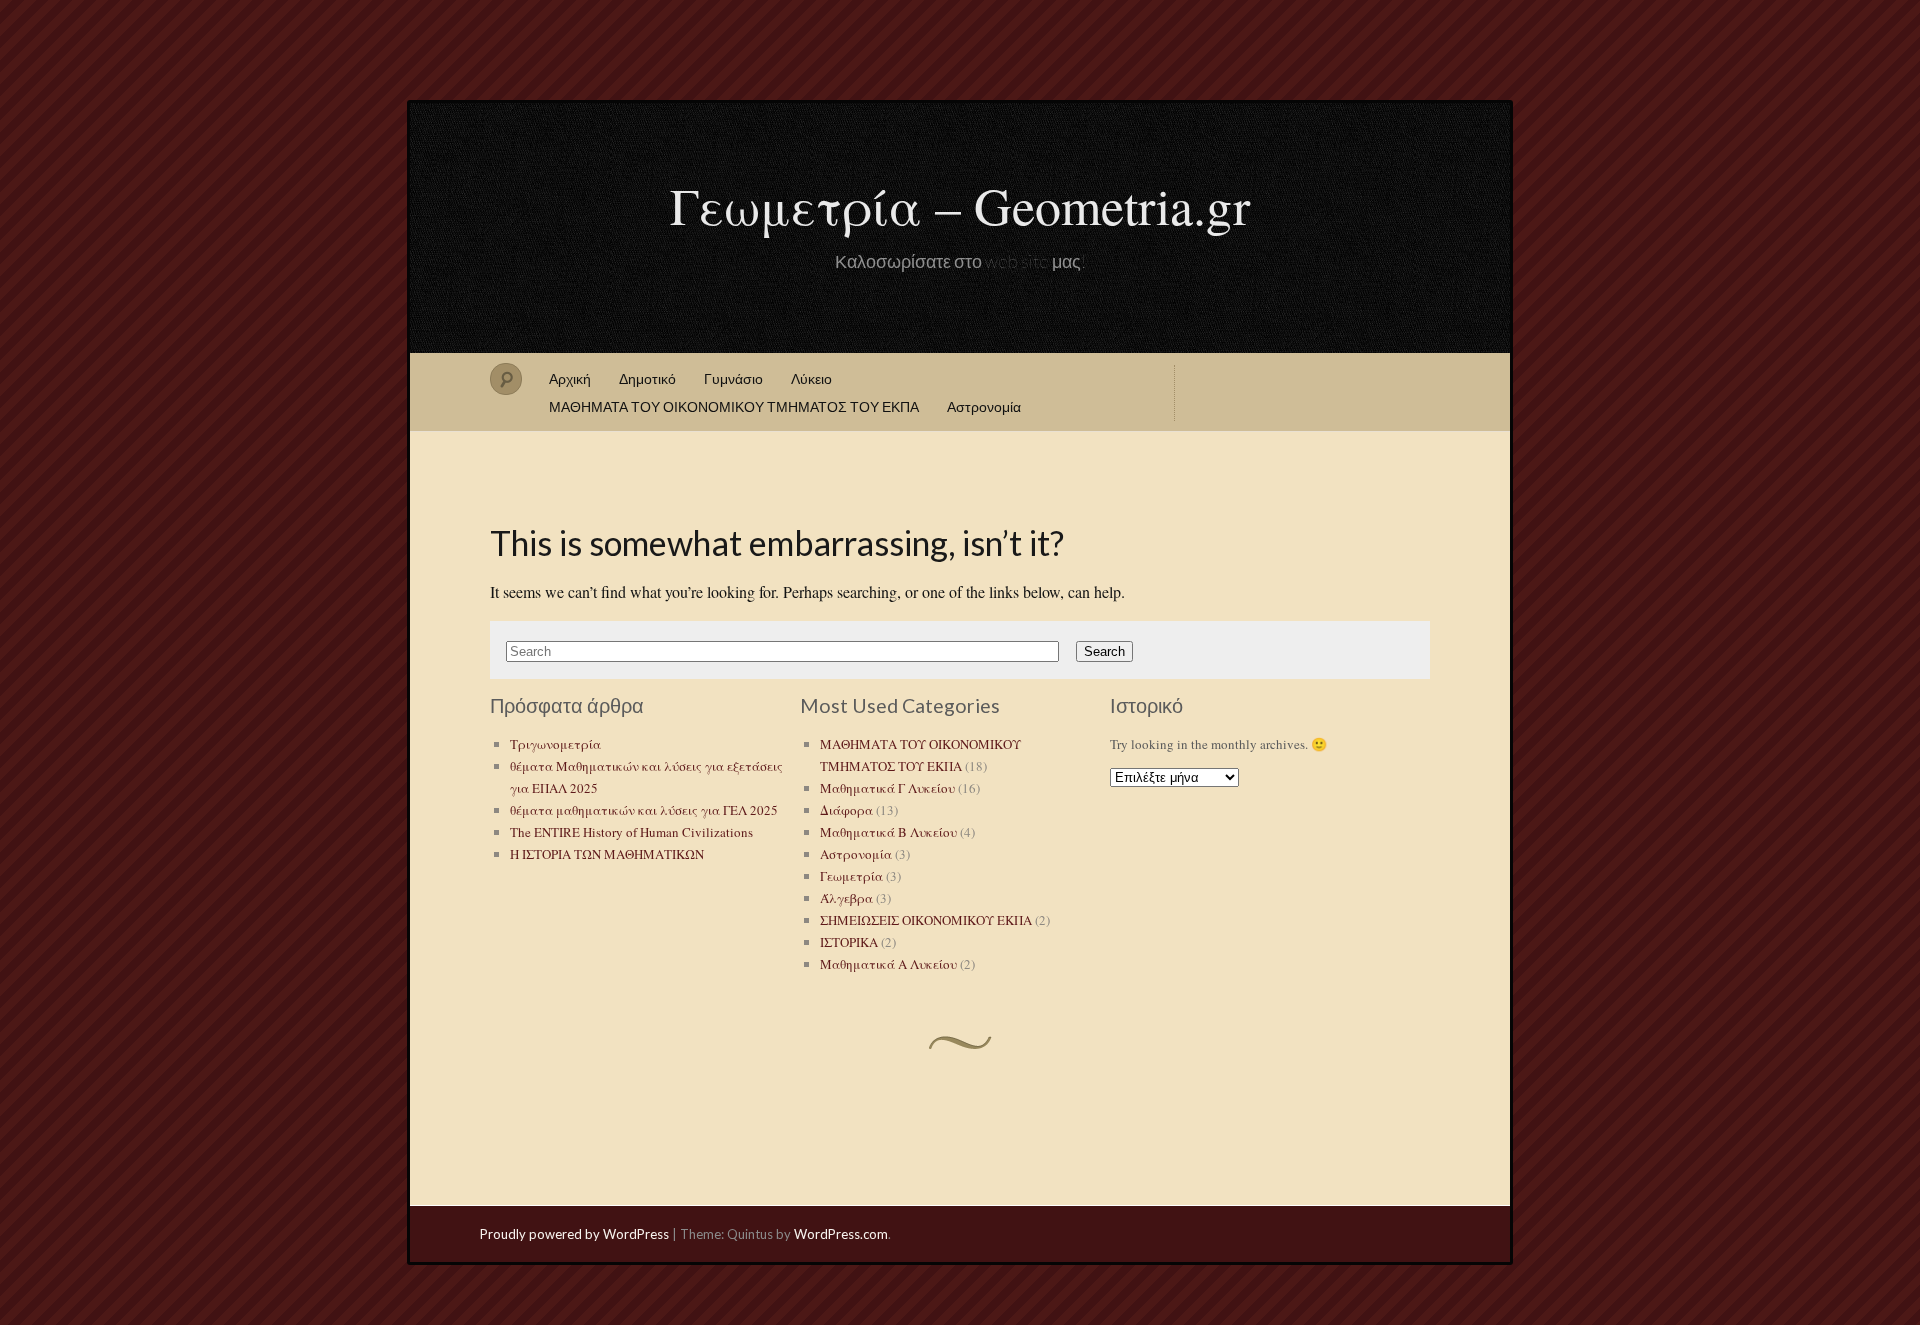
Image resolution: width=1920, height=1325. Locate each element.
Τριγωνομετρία (555, 744)
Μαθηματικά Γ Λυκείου (887, 788)
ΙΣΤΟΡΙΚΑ (849, 942)
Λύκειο (811, 378)
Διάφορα (846, 810)
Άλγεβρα (846, 898)
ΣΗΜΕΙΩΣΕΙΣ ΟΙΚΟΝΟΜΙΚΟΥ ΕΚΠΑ (926, 920)
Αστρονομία (984, 406)
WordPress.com (841, 1234)
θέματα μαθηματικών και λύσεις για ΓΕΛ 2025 (644, 810)
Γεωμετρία (851, 876)
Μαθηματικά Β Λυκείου (888, 832)
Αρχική (570, 378)
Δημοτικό (647, 378)
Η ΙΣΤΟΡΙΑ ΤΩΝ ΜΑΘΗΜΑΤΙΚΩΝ (607, 854)
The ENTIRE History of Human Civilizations (631, 832)
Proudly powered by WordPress (574, 1234)
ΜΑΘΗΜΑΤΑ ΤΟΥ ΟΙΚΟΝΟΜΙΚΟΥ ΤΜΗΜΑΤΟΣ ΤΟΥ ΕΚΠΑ (734, 406)
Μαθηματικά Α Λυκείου (888, 964)
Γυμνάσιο (733, 378)
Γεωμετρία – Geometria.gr (960, 205)
